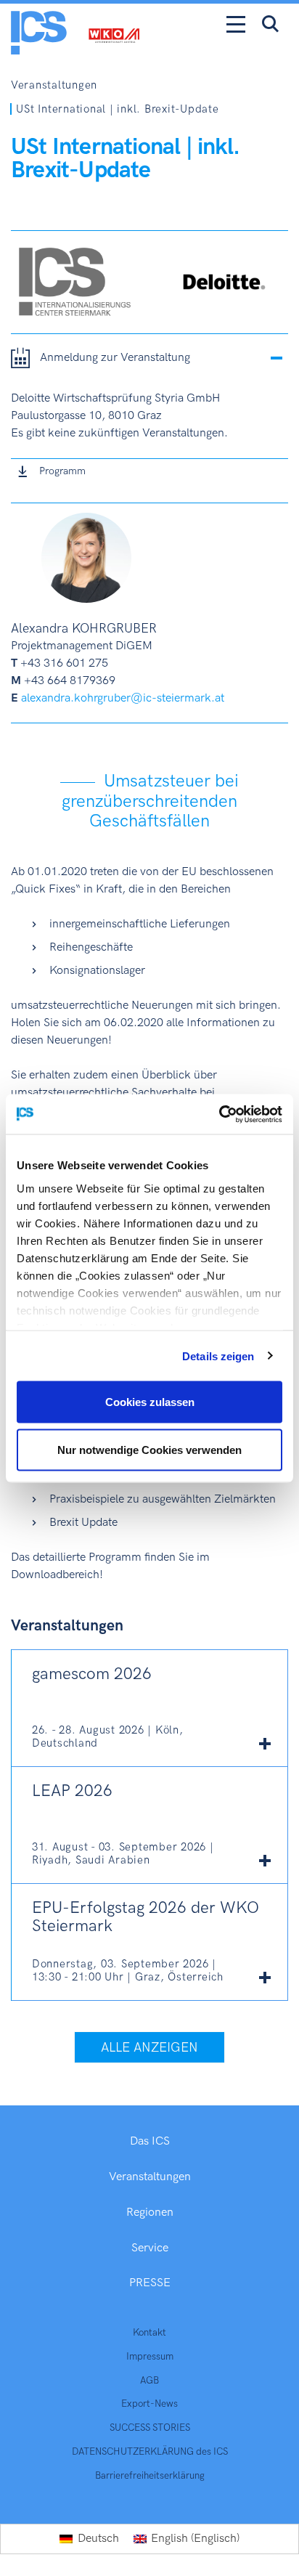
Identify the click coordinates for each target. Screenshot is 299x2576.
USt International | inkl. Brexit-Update (117, 109)
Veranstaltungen (54, 85)
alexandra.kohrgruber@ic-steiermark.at (123, 698)
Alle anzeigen (149, 2048)
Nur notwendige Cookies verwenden (149, 1449)
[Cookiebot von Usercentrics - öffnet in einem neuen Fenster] (219, 1114)
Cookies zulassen (150, 1402)
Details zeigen (218, 1356)
